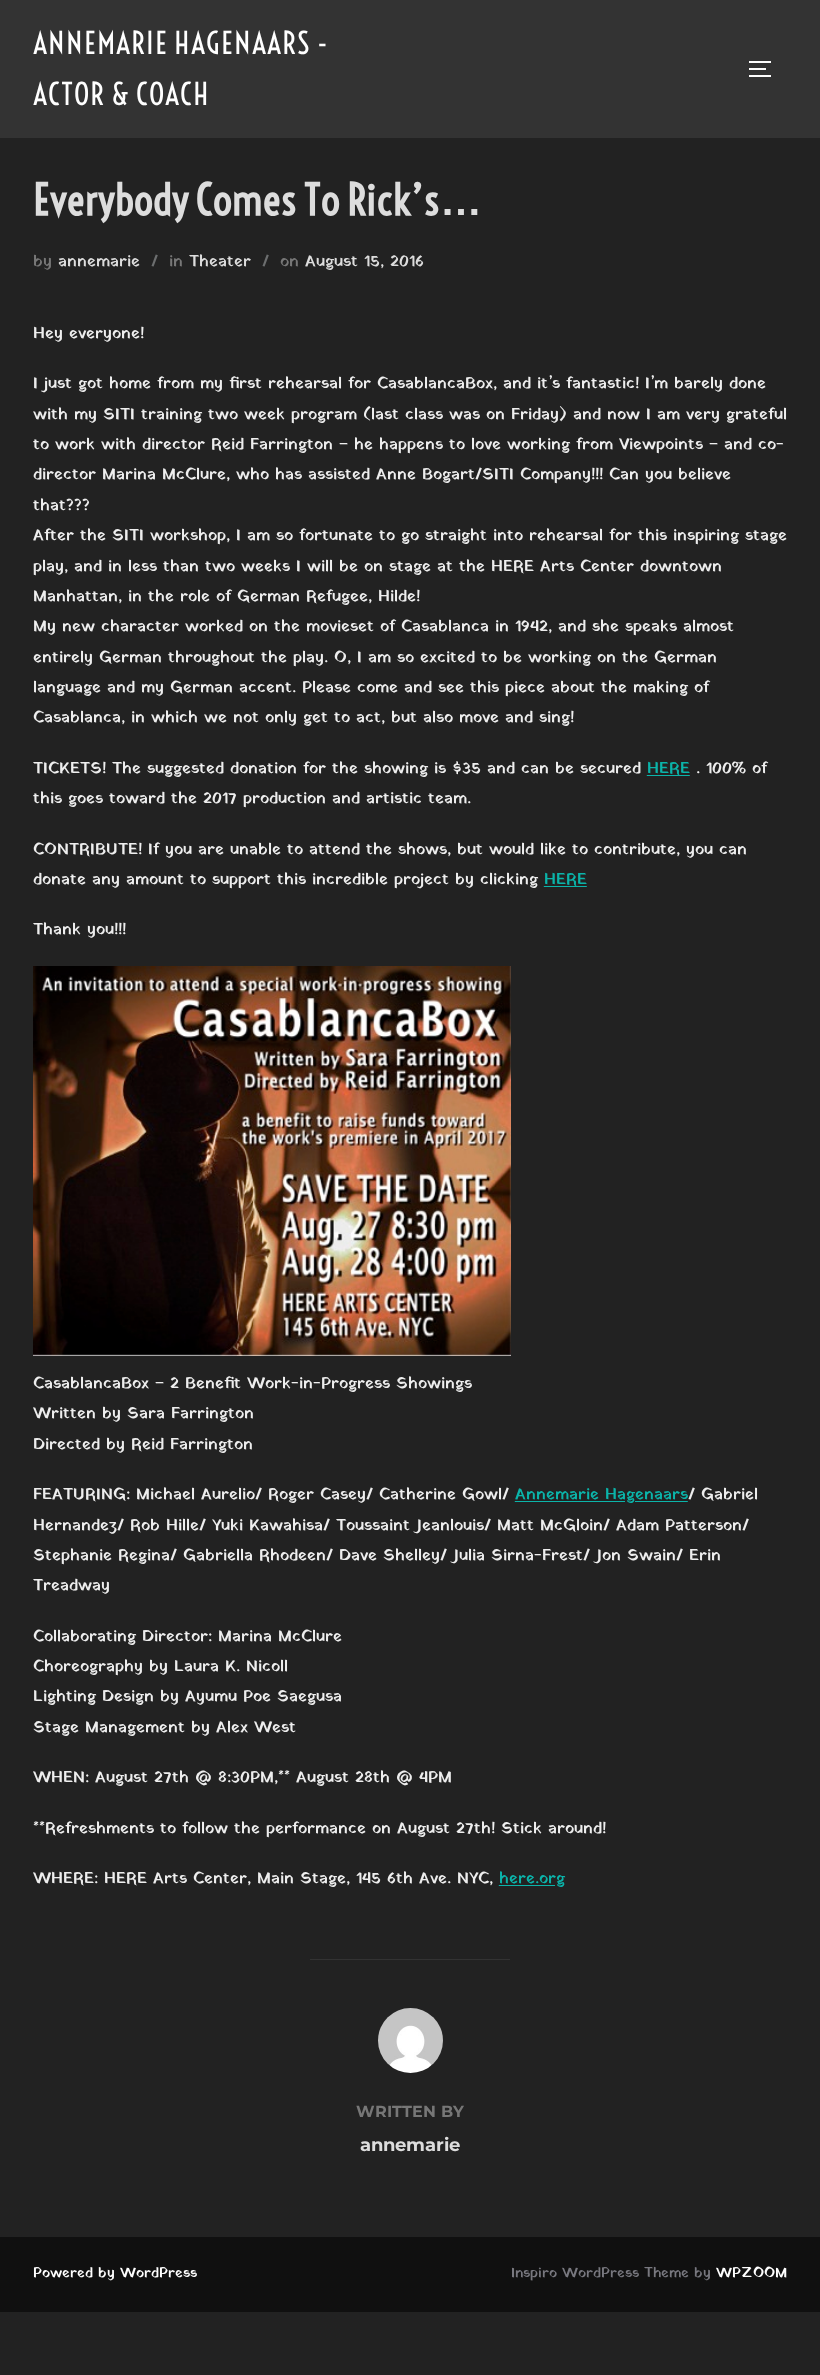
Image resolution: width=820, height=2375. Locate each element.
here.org (532, 1879)
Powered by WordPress (115, 2273)
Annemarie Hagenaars (601, 1495)
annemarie (99, 262)
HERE (668, 769)
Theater (220, 262)
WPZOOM (751, 2273)
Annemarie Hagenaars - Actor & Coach (181, 68)
